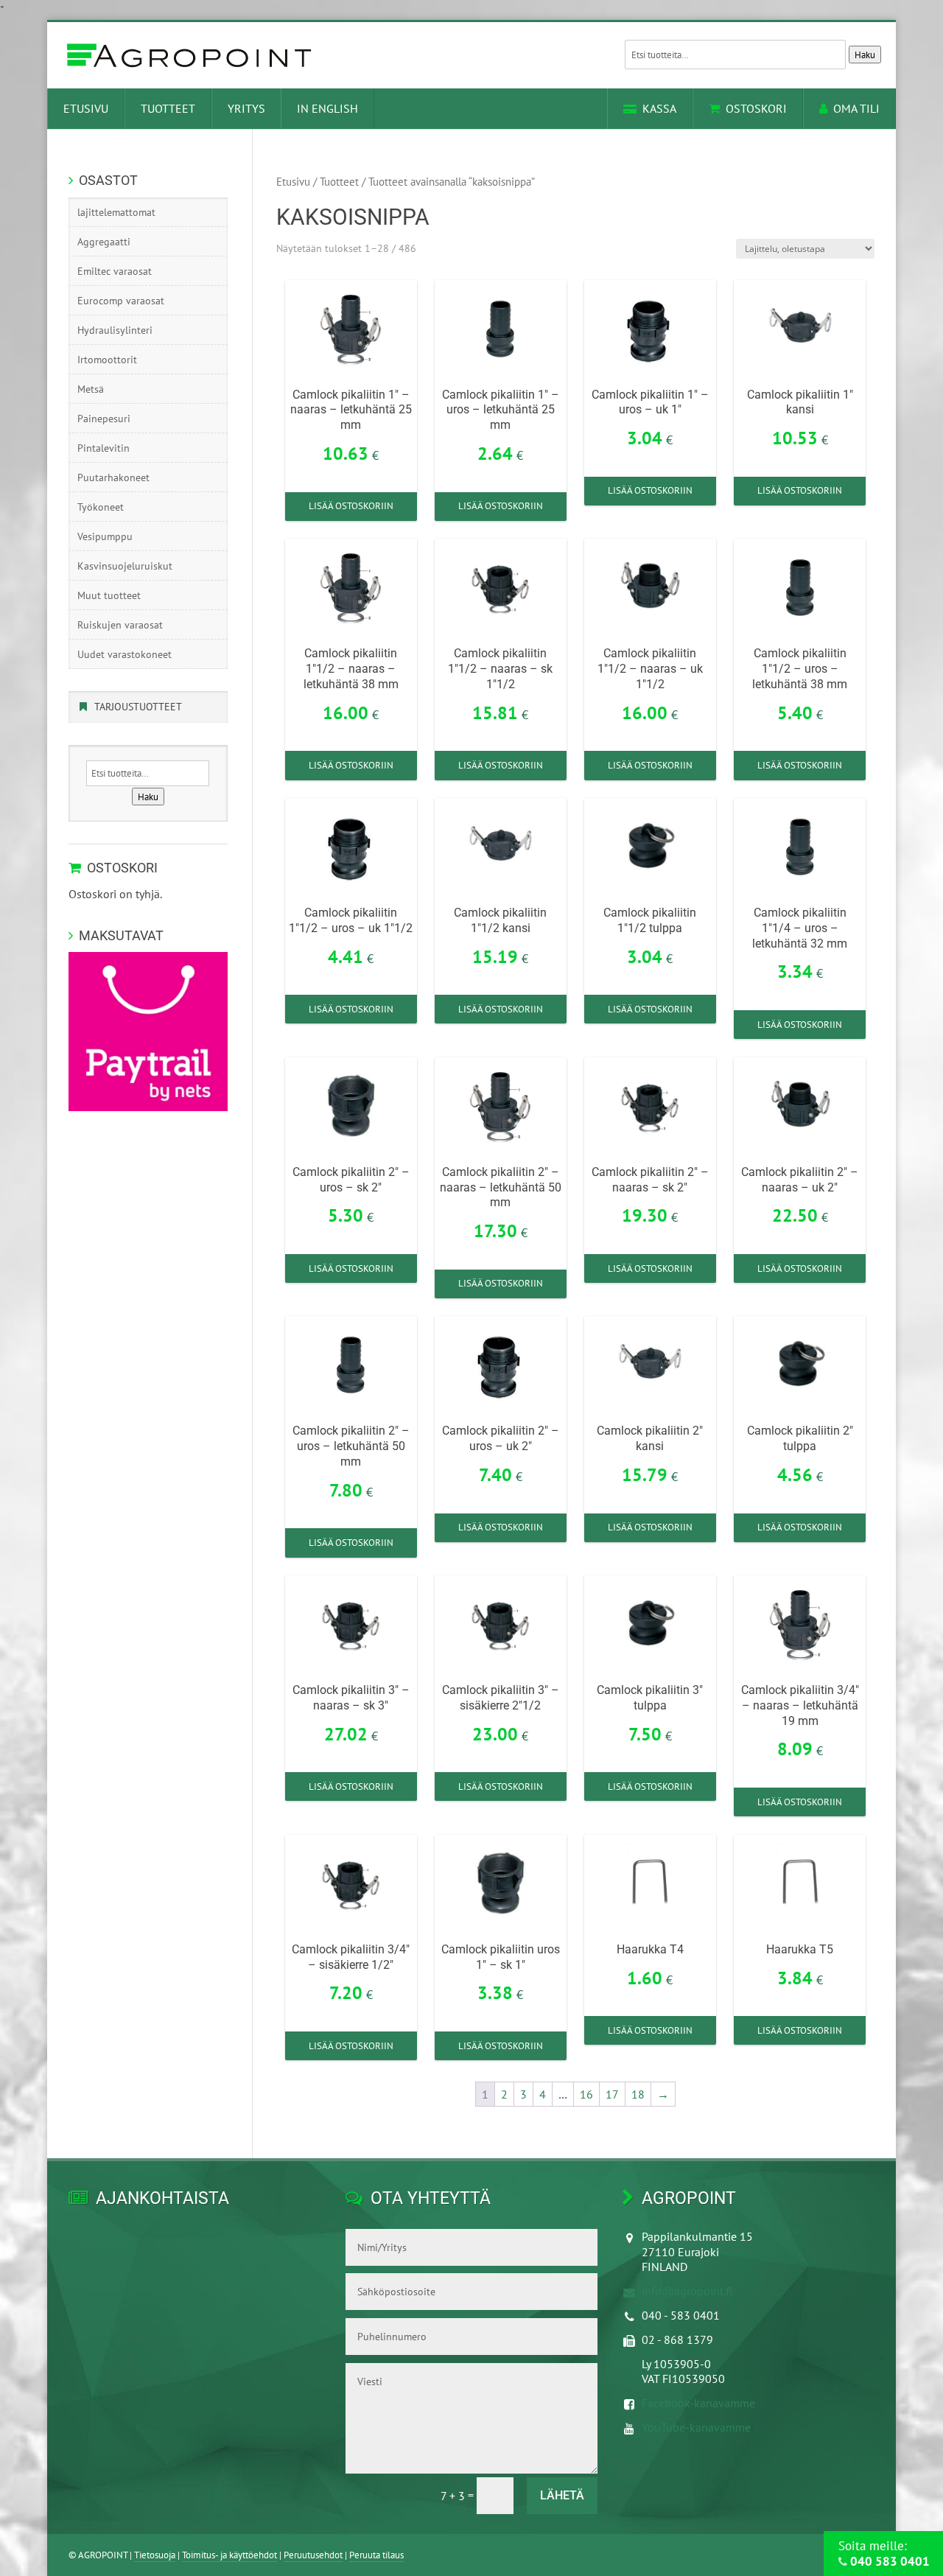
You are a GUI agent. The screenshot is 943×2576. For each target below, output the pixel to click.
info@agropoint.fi (687, 2291)
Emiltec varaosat (115, 271)
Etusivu (86, 108)
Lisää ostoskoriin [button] (351, 506)
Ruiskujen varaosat (120, 625)
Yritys (246, 108)
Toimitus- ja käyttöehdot (229, 2555)
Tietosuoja (155, 2555)
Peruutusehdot (313, 2555)
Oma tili (856, 108)
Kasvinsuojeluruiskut (125, 566)
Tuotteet (168, 108)
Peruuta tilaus (376, 2555)
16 (586, 2094)
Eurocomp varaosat (121, 301)
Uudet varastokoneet (125, 654)
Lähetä (562, 2495)
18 (638, 2094)
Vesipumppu (105, 536)
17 (612, 2094)
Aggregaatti (104, 242)
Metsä (91, 389)
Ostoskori (756, 108)
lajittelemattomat (116, 212)
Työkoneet (101, 507)
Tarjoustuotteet (138, 707)
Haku (865, 55)
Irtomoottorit (107, 360)
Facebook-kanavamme (698, 2403)
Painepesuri (104, 419)
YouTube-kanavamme (696, 2427)
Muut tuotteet (109, 595)
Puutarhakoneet (113, 477)
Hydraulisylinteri (115, 330)
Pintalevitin (104, 448)
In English (327, 108)
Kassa (659, 108)
